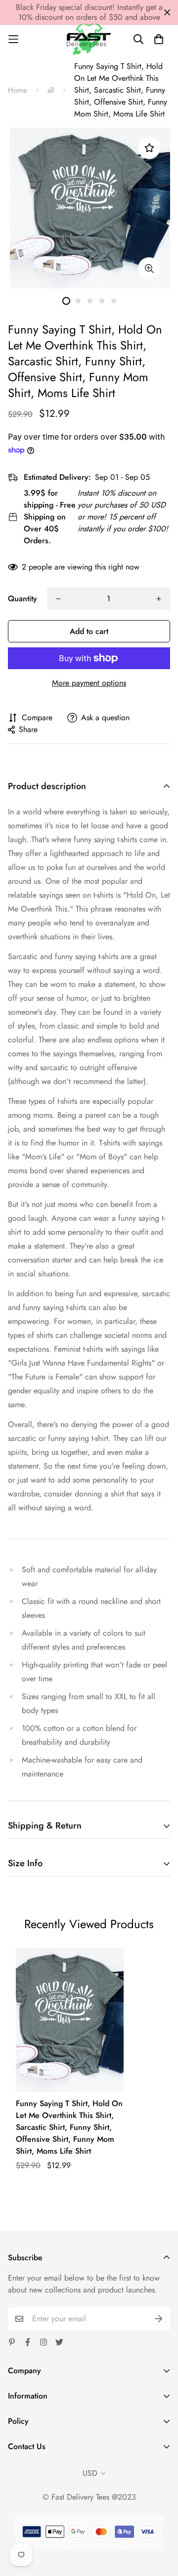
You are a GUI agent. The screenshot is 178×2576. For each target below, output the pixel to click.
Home (18, 90)
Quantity (22, 599)
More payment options (89, 683)
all (51, 90)
